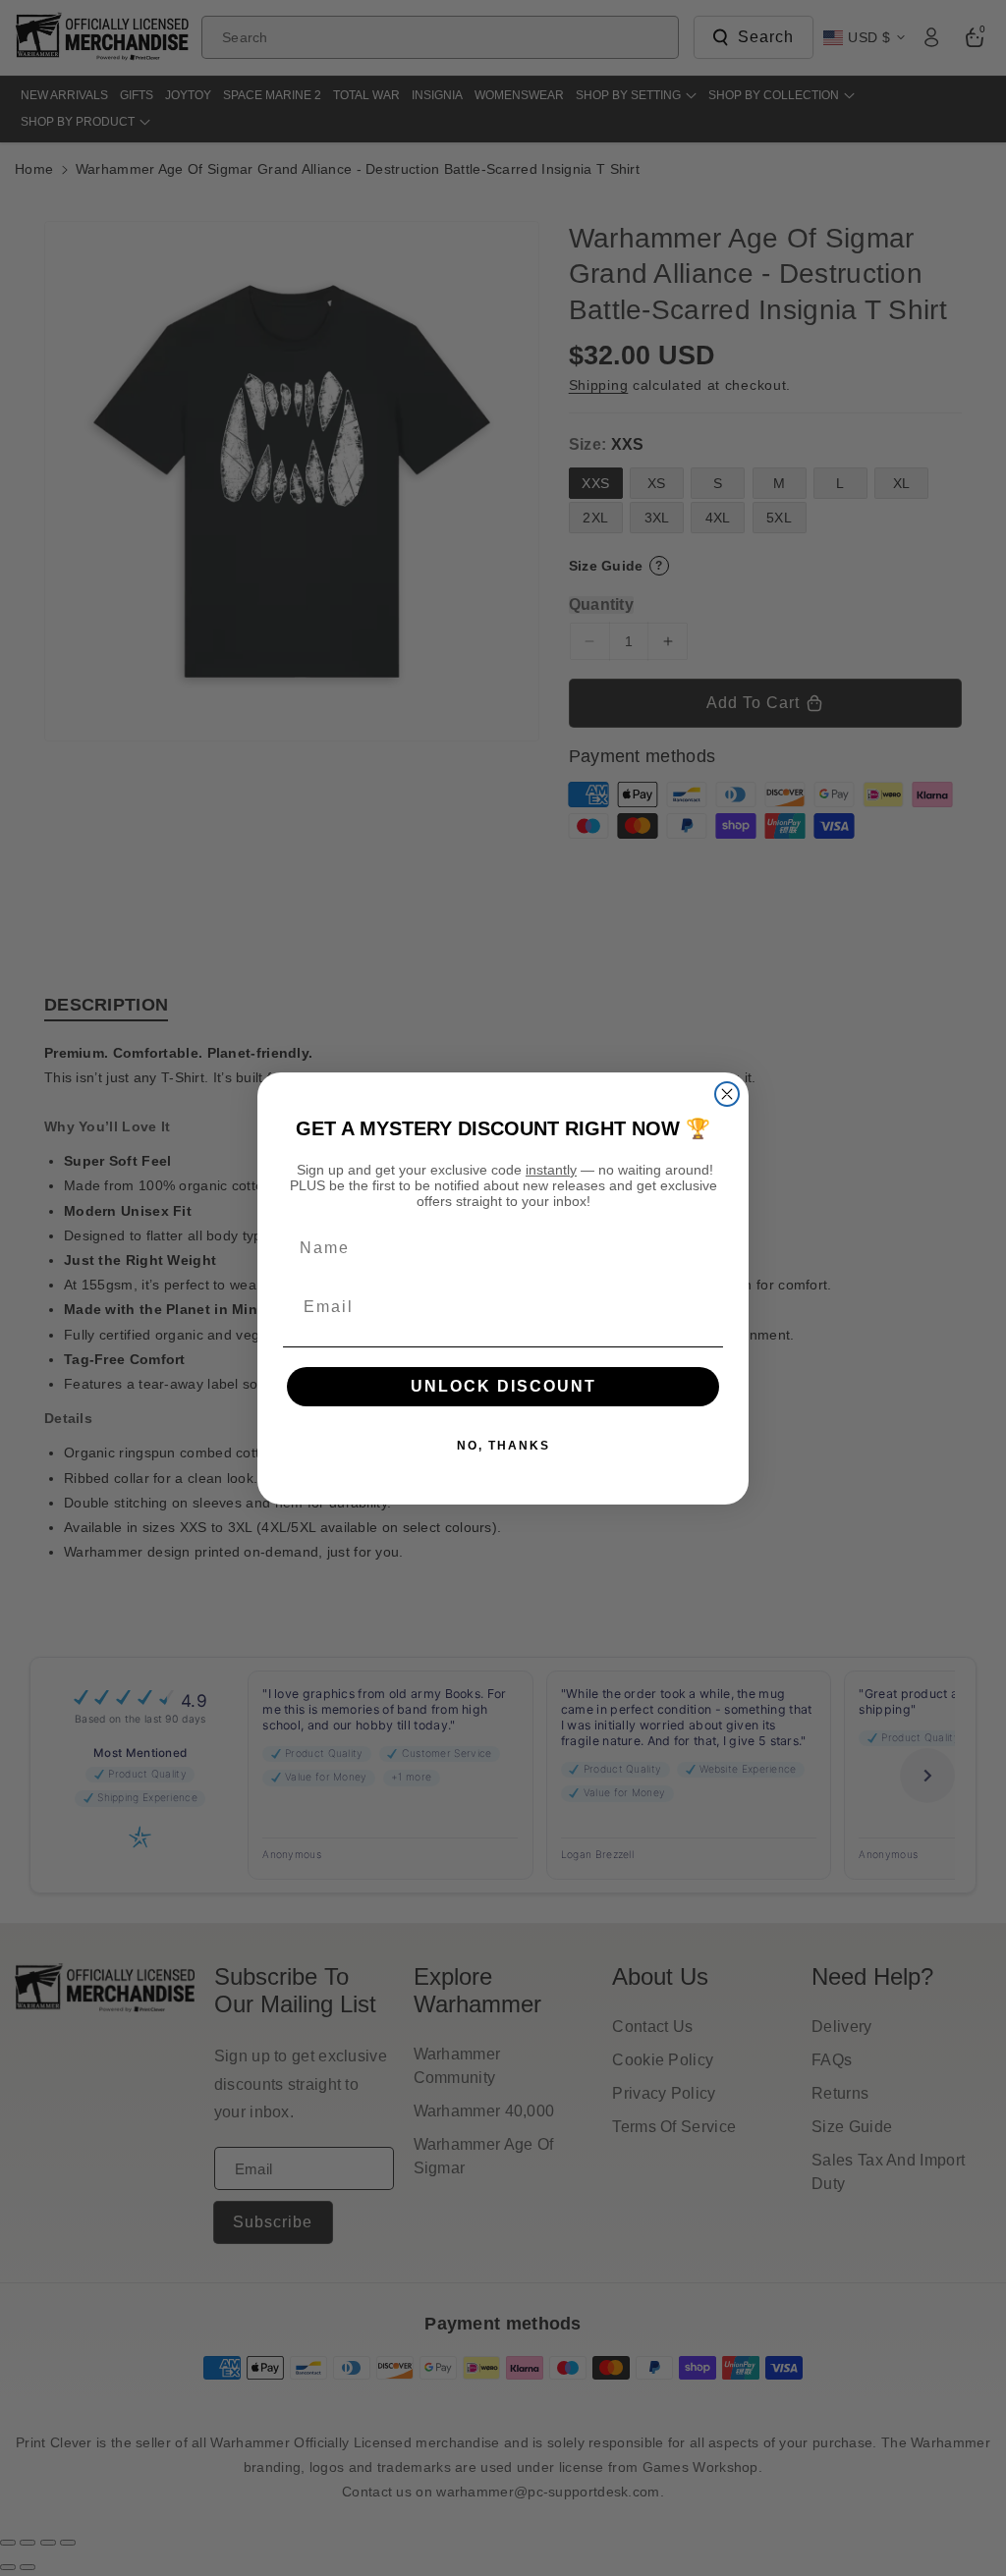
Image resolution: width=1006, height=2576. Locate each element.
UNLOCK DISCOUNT (503, 1386)
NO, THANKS (503, 1446)
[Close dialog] (727, 1094)
